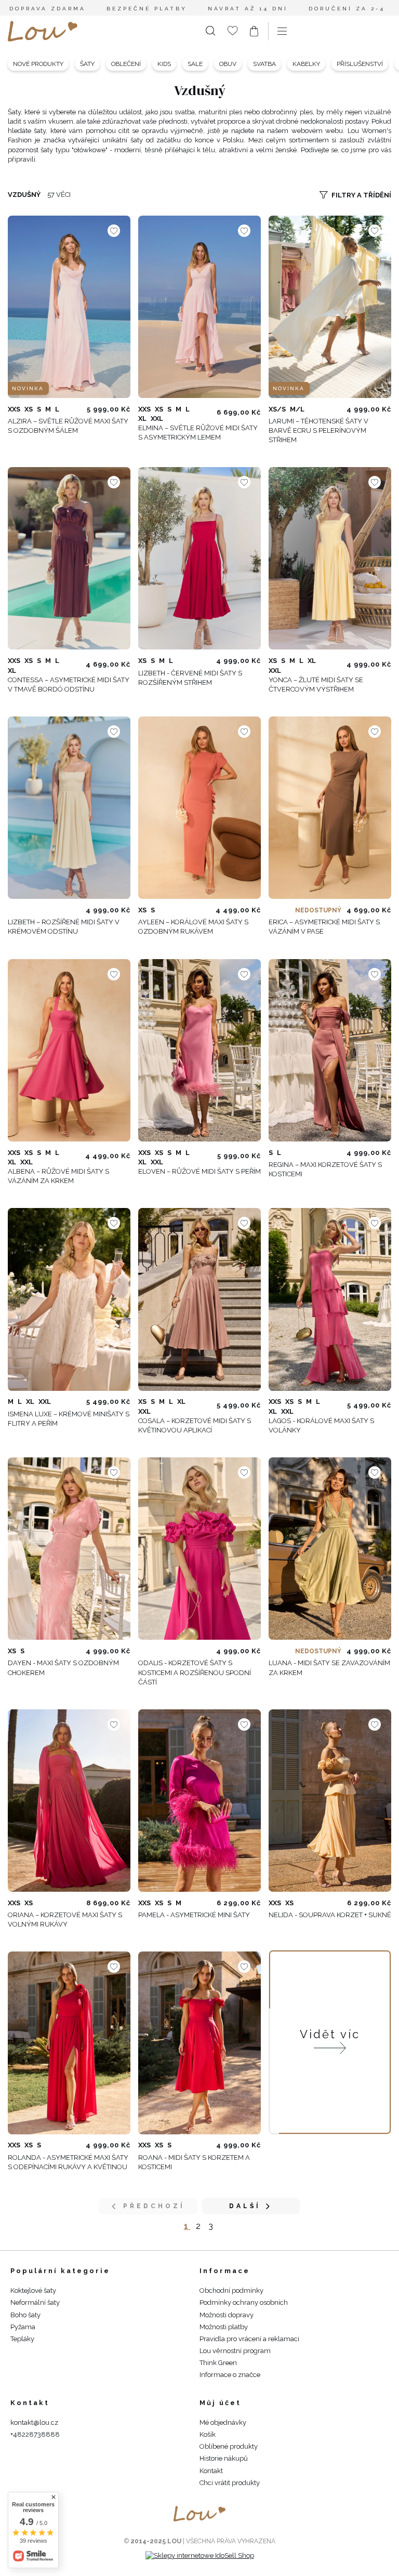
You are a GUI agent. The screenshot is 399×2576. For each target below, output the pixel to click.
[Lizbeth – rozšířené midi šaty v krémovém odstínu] (69, 808)
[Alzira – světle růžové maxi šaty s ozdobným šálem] (69, 307)
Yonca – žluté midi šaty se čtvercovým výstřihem (316, 685)
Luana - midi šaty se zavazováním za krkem (329, 1668)
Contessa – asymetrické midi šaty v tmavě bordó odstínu (69, 685)
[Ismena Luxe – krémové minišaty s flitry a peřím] (69, 1299)
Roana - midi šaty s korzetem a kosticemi (194, 2162)
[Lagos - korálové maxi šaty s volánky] (330, 1299)
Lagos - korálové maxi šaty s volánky (321, 1425)
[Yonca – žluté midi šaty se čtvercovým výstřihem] (330, 558)
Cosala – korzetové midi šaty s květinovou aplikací (195, 1425)
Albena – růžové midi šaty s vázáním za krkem (58, 1176)
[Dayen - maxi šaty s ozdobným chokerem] (69, 1549)
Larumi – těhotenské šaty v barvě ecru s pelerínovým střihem (318, 430)
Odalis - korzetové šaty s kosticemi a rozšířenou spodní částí (195, 1672)
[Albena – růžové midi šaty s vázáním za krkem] (69, 1050)
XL (142, 419)
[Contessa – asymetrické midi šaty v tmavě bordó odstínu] (69, 558)
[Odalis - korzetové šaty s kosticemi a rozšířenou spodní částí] (199, 1549)
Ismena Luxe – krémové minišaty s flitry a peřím (69, 1419)
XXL (157, 419)
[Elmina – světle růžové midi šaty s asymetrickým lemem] (199, 307)
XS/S (277, 409)
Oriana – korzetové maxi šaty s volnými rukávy (65, 1920)
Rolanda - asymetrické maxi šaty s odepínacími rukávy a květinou (68, 2162)
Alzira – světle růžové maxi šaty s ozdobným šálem (68, 426)
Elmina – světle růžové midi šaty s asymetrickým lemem (198, 433)
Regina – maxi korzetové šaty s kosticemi (325, 1169)
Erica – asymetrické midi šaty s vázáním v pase (324, 927)
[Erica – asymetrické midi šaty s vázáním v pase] (330, 808)
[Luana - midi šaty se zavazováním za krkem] (330, 1549)
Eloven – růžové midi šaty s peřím (199, 1171)
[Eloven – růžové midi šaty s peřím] (199, 1050)
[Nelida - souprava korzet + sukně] (330, 1801)
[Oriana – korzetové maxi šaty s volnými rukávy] (69, 1801)
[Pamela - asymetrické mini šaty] (199, 1801)
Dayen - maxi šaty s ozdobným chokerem (63, 1668)
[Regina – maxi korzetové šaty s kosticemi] (330, 1050)
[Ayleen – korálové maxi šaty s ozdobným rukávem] (199, 808)
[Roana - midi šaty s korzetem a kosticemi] (199, 2043)
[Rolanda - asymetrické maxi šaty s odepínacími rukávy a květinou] (69, 2043)
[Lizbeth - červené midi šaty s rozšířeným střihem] (199, 558)
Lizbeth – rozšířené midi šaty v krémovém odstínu (64, 927)
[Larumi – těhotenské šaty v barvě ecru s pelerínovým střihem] (330, 307)
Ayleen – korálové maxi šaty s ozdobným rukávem (193, 927)
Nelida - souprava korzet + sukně (330, 1915)
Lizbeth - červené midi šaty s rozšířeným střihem (190, 678)
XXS (14, 409)
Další (245, 2206)
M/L (297, 409)
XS (29, 409)
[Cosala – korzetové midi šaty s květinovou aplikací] (199, 1299)
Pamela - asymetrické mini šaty (194, 1915)
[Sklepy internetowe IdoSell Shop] (200, 2555)
